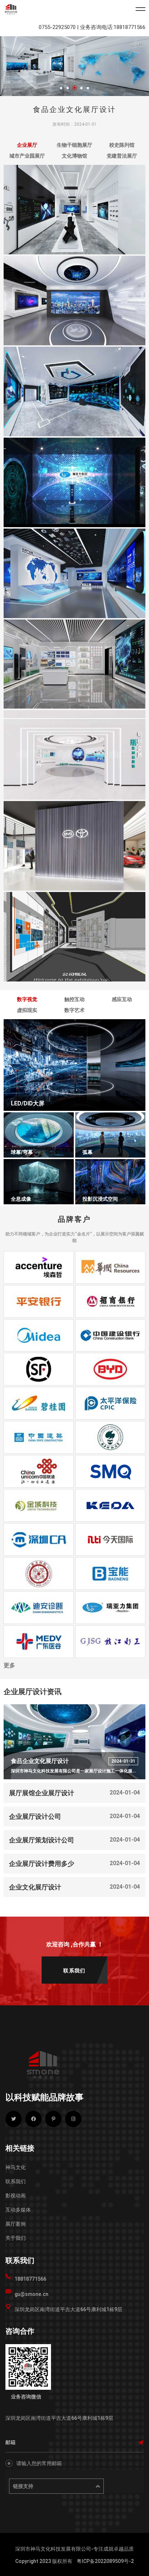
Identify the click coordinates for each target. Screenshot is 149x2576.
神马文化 (16, 2167)
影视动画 (16, 2196)
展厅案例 (16, 2224)
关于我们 (16, 2238)
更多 (9, 1665)
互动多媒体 (18, 2210)
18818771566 (30, 2279)
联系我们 (16, 2181)
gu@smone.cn (31, 2294)
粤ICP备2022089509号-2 (105, 2561)
